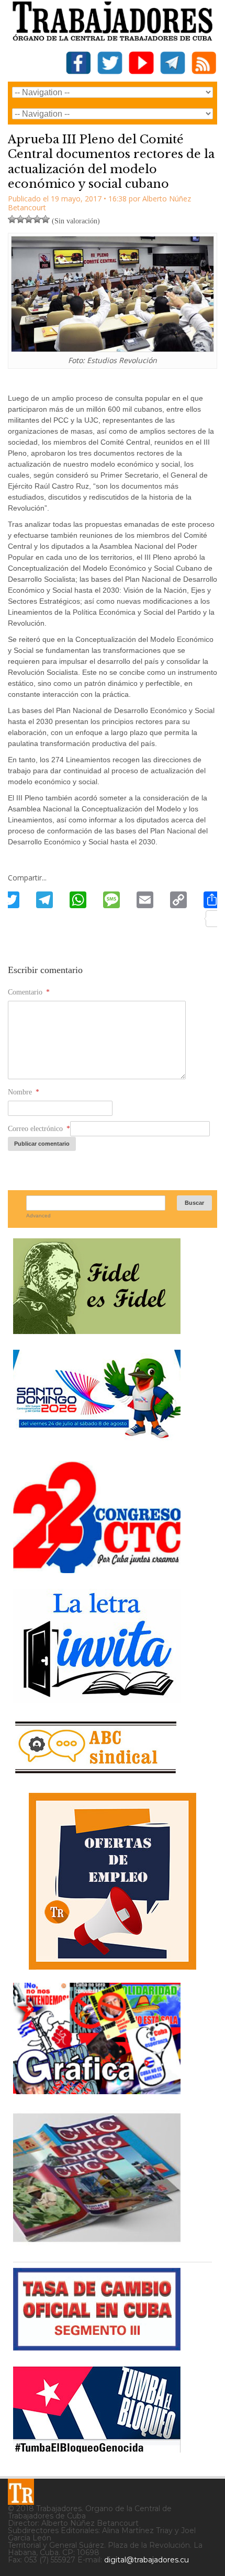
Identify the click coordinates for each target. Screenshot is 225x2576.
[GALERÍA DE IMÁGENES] (97, 2090)
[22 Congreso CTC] (97, 1569)
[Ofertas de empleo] (113, 1881)
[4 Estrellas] (37, 219)
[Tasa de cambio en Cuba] (97, 2347)
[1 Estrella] (12, 219)
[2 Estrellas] (20, 219)
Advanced (38, 1216)
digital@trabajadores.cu (147, 2560)
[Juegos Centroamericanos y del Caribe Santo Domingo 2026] (97, 1442)
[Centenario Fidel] (97, 1330)
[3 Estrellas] (29, 219)
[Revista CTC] (97, 2242)
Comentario (29, 992)
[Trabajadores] (21, 2492)
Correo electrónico (39, 1129)
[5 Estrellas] (46, 219)
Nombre (24, 1092)
